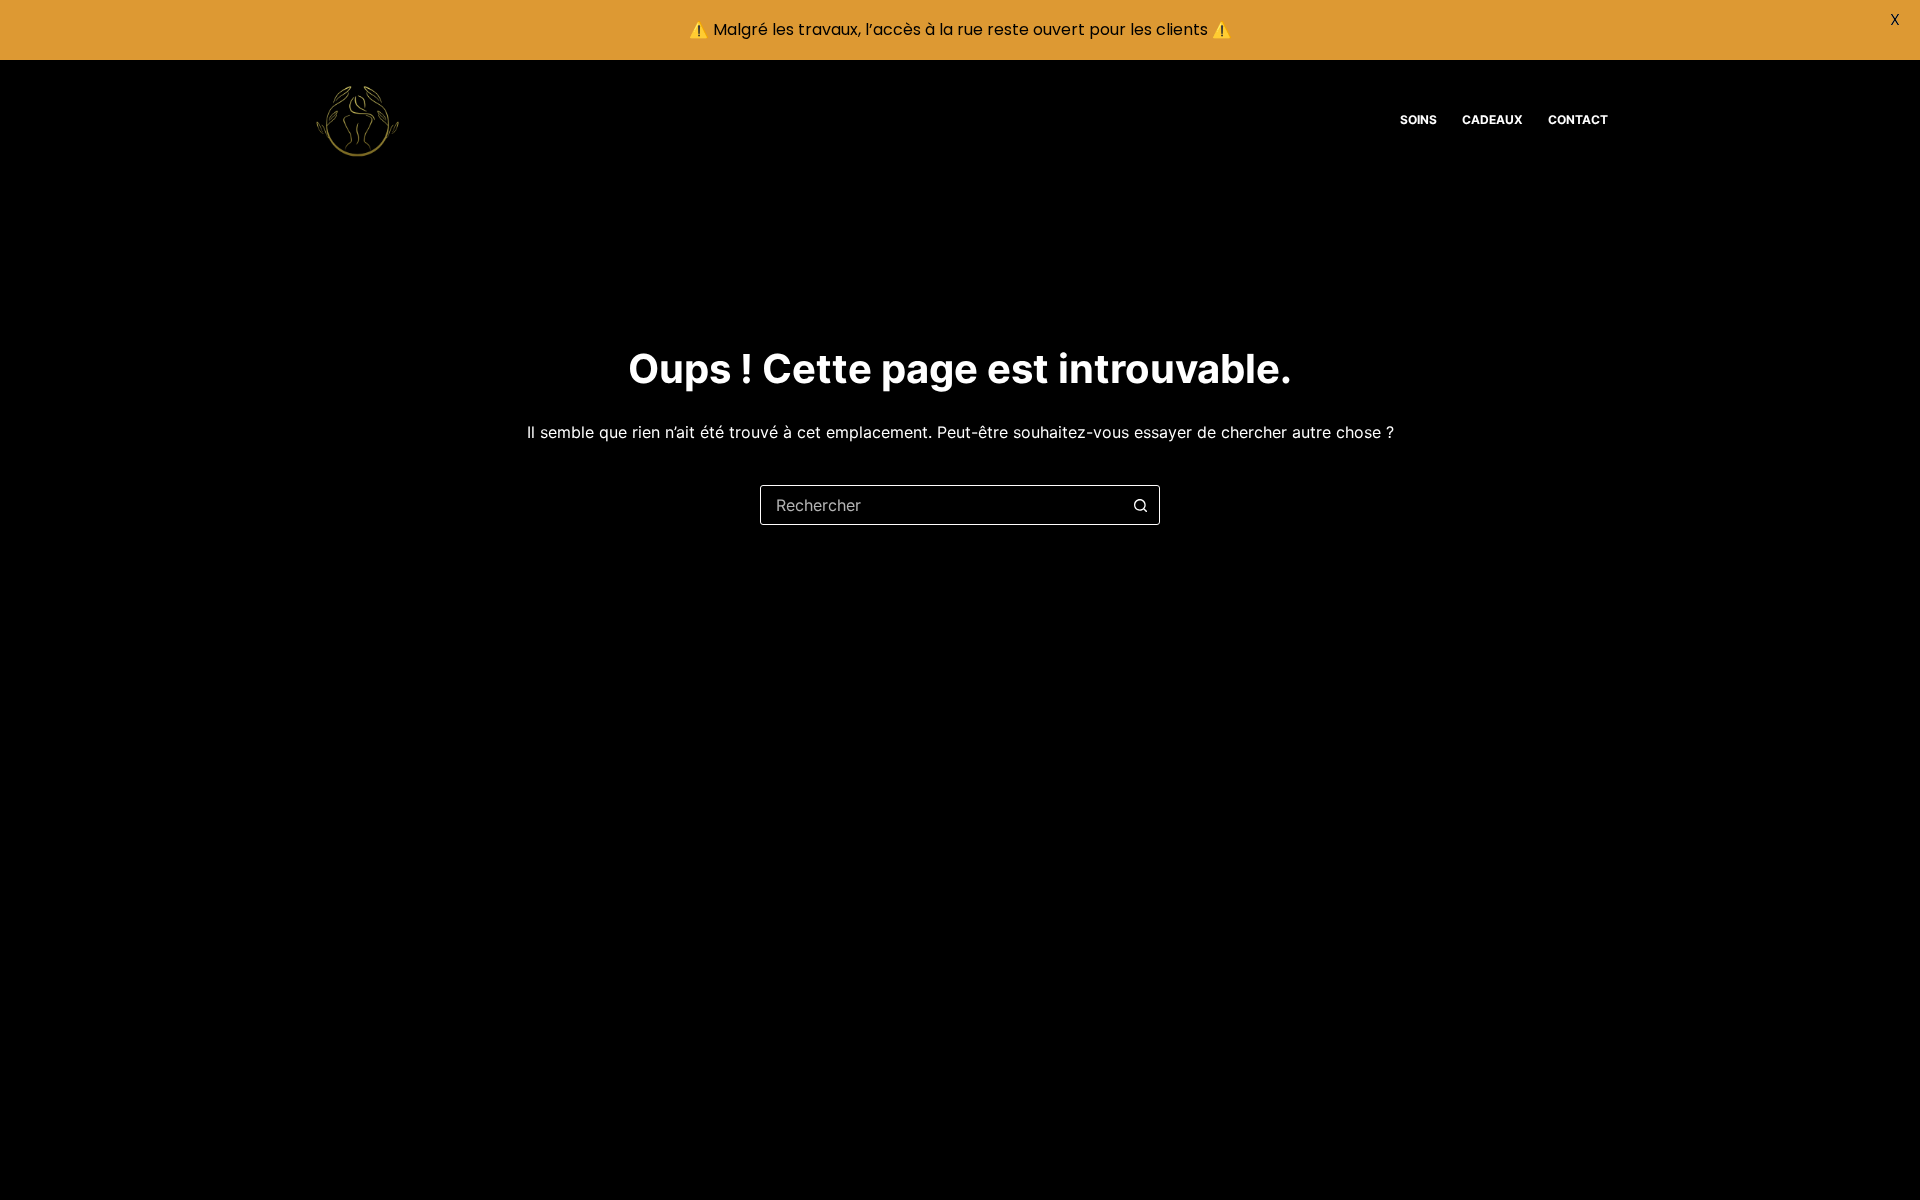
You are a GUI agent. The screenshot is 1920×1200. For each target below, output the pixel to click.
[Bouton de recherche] (1140, 505)
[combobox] (941, 505)
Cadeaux (1492, 119)
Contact (1578, 119)
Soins (1418, 119)
